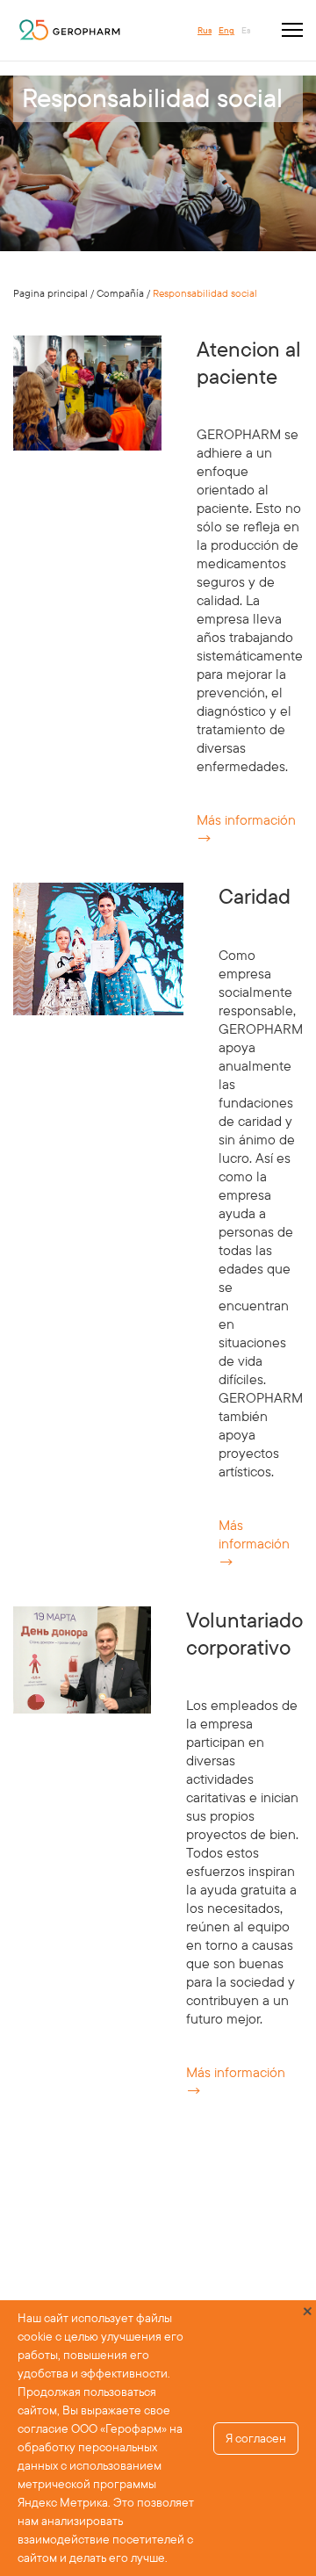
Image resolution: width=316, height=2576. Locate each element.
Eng (226, 30)
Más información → (254, 1543)
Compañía (120, 293)
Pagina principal (50, 293)
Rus (205, 30)
